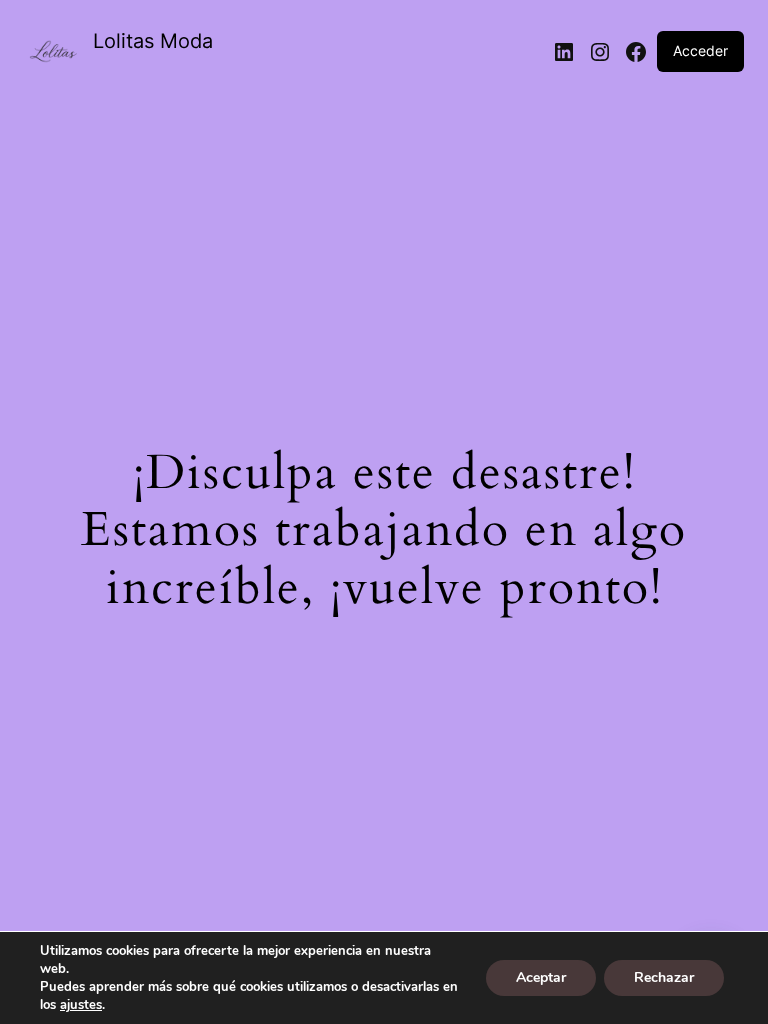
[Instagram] (600, 52)
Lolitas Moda (153, 41)
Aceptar (541, 977)
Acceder (700, 50)
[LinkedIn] (564, 52)
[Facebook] (636, 52)
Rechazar (664, 977)
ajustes (81, 1005)
